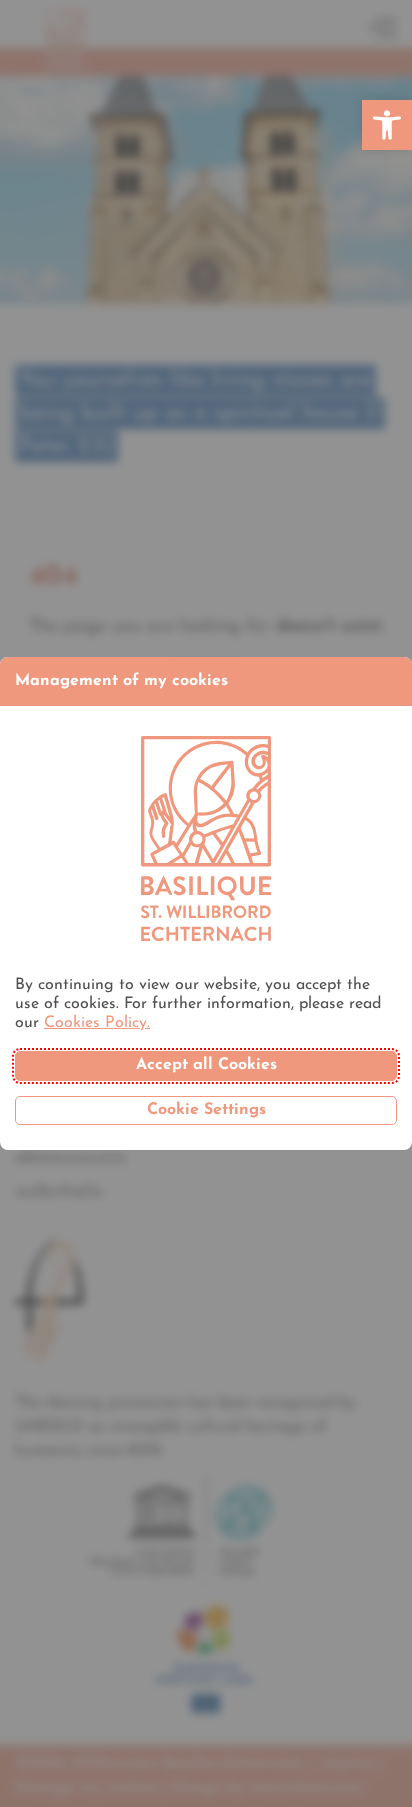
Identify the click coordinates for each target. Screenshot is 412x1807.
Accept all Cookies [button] (206, 1065)
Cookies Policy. (97, 1023)
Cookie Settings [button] (206, 1110)
